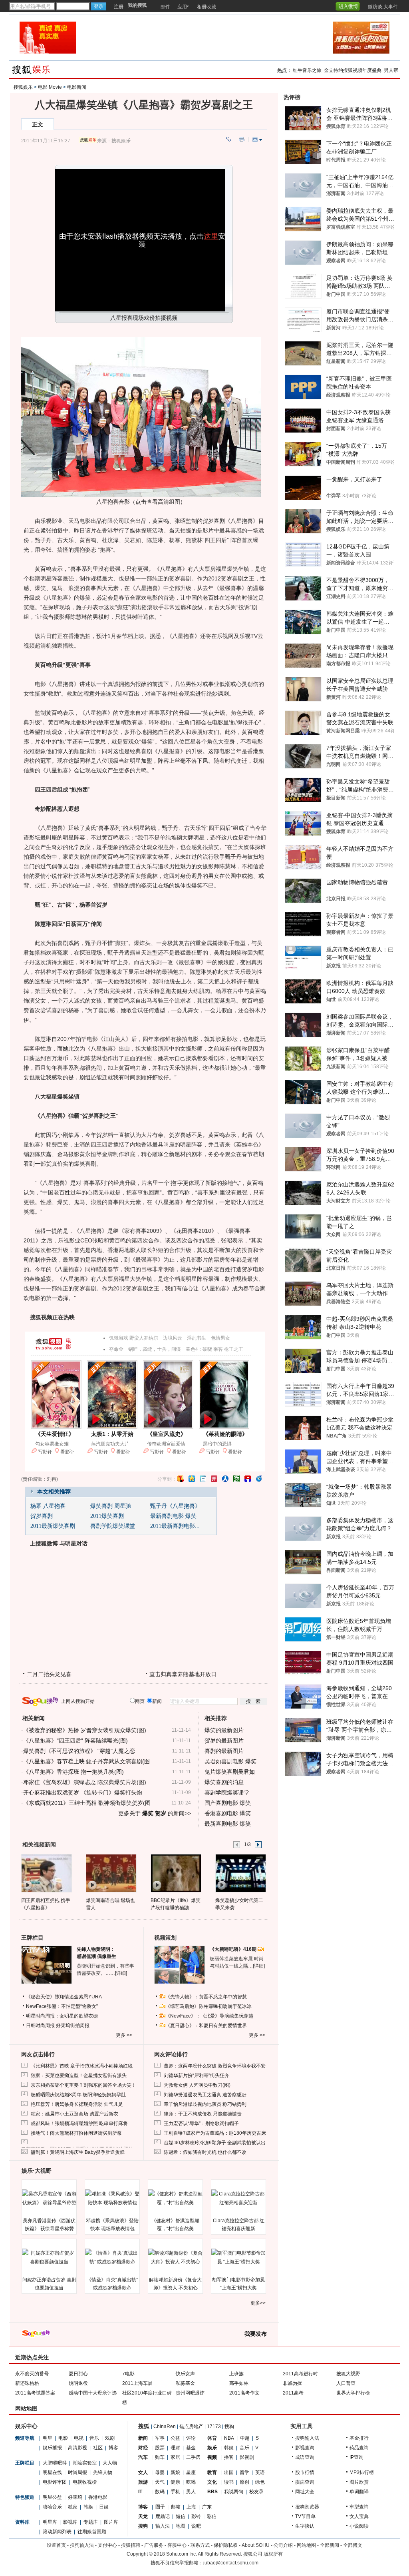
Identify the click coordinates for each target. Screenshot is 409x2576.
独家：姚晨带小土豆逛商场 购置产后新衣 (74, 2114)
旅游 (143, 2482)
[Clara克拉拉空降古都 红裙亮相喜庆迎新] (238, 2198)
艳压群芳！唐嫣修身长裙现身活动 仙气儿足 (77, 2104)
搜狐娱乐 (23, 87)
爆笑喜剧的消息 (224, 1782)
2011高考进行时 (300, 2374)
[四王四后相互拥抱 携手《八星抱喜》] (46, 1873)
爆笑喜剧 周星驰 (111, 1506)
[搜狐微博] (363, 4)
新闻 (143, 2438)
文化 (212, 2482)
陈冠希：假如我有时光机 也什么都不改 (205, 2152)
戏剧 (110, 2438)
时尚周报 (77, 2472)
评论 (191, 2438)
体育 (212, 2438)
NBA (229, 2438)
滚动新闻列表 (57, 2532)
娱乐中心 (26, 2426)
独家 (73, 2507)
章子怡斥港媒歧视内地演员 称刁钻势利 (205, 2104)
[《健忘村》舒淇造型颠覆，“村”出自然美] (175, 2198)
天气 (160, 2482)
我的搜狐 (137, 5)
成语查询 (305, 2457)
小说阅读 (359, 2526)
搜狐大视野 (348, 2374)
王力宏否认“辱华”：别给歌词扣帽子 (201, 2123)
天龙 (143, 2516)
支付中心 (107, 2545)
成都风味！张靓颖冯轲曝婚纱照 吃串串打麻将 (79, 2123)
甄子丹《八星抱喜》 (175, 1506)
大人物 (110, 2463)
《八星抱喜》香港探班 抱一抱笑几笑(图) (73, 1772)
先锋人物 (103, 2472)
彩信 (212, 2516)
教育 (212, 2472)
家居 (175, 2457)
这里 (211, 236)
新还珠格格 (27, 2383)
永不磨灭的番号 (32, 2374)
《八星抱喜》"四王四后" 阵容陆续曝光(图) (75, 1741)
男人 (191, 2492)
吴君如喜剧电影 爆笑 (230, 1761)
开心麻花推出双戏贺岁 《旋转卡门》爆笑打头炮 (83, 1792)
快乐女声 (185, 2374)
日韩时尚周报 (40, 2026)
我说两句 (234, 2492)
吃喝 (191, 2482)
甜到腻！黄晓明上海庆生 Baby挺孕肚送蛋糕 (78, 2152)
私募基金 (185, 2383)
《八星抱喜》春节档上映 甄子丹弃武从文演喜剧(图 (86, 1761)
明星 (48, 2438)
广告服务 (154, 2545)
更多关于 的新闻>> (155, 1813)
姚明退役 (78, 2383)
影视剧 (247, 2457)
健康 (175, 2482)
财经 (143, 2448)
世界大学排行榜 (353, 2393)
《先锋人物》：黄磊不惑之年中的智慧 (206, 1997)
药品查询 (359, 2448)
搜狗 (229, 2426)
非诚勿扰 (292, 2383)
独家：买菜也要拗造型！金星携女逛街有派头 (79, 2076)
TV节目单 (305, 2516)
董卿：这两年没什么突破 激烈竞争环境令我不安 (215, 2066)
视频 (212, 2457)
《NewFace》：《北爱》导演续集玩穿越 (209, 2016)
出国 (229, 2472)
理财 (175, 2448)
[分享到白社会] (203, 1479)
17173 (214, 2426)
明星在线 (52, 2472)
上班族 (236, 2374)
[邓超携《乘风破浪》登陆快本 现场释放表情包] (112, 2198)
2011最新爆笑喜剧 (53, 1526)
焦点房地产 (191, 2426)
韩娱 (88, 2507)
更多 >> (124, 2035)
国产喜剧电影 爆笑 (228, 1803)
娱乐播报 (52, 2448)
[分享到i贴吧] (248, 1479)
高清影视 (77, 2448)
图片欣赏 (359, 2482)
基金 (191, 2448)
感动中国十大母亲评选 (93, 2393)
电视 (79, 2438)
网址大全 (305, 2492)
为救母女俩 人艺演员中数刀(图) (197, 2085)
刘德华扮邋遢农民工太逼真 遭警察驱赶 (205, 2095)
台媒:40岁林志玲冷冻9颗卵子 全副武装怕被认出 (215, 2143)
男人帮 (391, 70)
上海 (191, 2507)
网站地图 (306, 2545)
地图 (181, 2526)
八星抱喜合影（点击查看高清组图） (141, 502)
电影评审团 (55, 2482)
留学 (244, 2472)
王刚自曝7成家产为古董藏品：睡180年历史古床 (215, 2133)
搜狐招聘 (131, 2545)
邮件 (165, 7)
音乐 (94, 2438)
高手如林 (239, 2383)
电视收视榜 (85, 2482)
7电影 (128, 2374)
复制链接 (228, 139)
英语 (260, 2472)
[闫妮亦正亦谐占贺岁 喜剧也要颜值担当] (49, 2257)
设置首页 (56, 2545)
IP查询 (356, 2457)
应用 (182, 7)
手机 (175, 2492)
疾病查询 (305, 2482)
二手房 (193, 2457)
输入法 (163, 2526)
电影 (63, 2438)
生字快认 (305, 2526)
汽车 (143, 2457)
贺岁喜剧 (42, 1516)
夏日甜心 (78, 2374)
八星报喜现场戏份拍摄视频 (144, 318)
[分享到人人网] (225, 1479)
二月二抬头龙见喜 (49, 1674)
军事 (160, 2438)
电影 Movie (50, 87)
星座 (191, 2472)
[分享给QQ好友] (192, 1479)
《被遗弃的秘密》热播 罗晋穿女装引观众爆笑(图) (85, 1730)
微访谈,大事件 (383, 7)
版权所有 (273, 2554)
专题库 (91, 2522)
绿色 (260, 2482)
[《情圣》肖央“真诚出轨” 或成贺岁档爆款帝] (112, 2257)
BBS (212, 2492)
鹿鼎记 (163, 2516)
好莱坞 (75, 2497)
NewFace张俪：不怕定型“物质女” (62, 2006)
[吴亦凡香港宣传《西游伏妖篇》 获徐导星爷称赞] (49, 2198)
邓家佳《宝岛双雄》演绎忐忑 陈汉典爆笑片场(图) (85, 1782)
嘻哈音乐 (52, 2507)
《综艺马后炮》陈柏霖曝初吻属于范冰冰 (208, 2006)
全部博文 (353, 2545)
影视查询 (305, 2448)
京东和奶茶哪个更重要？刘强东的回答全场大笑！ (83, 2085)
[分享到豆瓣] (236, 1479)
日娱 (104, 2507)
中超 (245, 2438)
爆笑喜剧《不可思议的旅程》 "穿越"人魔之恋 (79, 1751)
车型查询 (359, 2507)
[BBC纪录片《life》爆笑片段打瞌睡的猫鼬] (176, 1873)
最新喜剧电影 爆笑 (173, 1516)
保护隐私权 (226, 2545)
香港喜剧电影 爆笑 (228, 1813)
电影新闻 (77, 87)
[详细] (121, 1973)
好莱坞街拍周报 (73, 2026)
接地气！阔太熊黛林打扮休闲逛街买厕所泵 (76, 2133)
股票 (160, 2448)
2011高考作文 (244, 2393)
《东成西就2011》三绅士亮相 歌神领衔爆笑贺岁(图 (87, 1803)
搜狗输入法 (307, 2438)
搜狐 (144, 2426)
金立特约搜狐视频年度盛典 (353, 70)
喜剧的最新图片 (224, 1751)
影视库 (70, 2522)
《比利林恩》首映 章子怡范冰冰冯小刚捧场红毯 (82, 2066)
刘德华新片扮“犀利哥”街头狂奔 (197, 2076)
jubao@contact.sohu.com (231, 2563)
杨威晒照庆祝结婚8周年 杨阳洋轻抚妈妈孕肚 (78, 2095)
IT (140, 2492)
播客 (229, 2457)
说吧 (196, 2526)
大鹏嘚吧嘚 (55, 2463)
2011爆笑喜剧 (107, 1516)
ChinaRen (165, 2426)
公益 (175, 2438)
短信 (181, 2516)
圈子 (160, 2507)
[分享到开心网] (214, 1479)
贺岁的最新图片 (224, 1741)
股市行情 (305, 2472)
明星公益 (52, 2497)
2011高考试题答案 (35, 2393)
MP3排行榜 (362, 2472)
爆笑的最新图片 (224, 1730)
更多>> (258, 2303)
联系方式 (200, 2545)
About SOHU (256, 2545)
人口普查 (346, 2383)
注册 (119, 7)
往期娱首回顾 (92, 2532)
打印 (242, 139)
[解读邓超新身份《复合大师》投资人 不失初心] (175, 2257)
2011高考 (293, 2393)
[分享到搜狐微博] (181, 1479)
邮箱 (176, 2507)
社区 (98, 2448)
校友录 (256, 2492)
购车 (160, 2457)
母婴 (160, 2472)
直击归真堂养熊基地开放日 (183, 1674)
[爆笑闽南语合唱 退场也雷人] (111, 1873)
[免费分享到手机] (259, 1479)
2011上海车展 (137, 2383)
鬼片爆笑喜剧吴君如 (230, 1772)
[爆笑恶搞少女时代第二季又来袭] (240, 1873)
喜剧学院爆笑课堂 (113, 1526)
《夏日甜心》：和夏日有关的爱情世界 (206, 2026)
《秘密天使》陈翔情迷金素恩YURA (64, 1997)
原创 (244, 2482)
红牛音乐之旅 (307, 70)
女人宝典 (359, 2516)
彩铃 (196, 2516)
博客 (113, 2448)
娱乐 (212, 2448)
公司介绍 (283, 2545)
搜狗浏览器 (307, 2507)
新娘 (175, 2472)
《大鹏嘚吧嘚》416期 (234, 1949)
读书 (229, 2482)
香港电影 (98, 2497)
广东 (207, 2507)
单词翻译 (359, 2492)
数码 (160, 2492)
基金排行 (359, 2438)
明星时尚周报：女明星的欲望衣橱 (62, 2016)
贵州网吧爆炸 (190, 2393)
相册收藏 (206, 7)
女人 (143, 2472)
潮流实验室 (85, 2463)
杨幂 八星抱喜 (48, 1506)
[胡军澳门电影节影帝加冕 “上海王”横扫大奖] (238, 2257)
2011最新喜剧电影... (175, 1526)
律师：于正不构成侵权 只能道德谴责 (203, 2114)
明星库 (50, 2522)
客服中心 (177, 2545)
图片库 (111, 2522)
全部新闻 (330, 2545)
